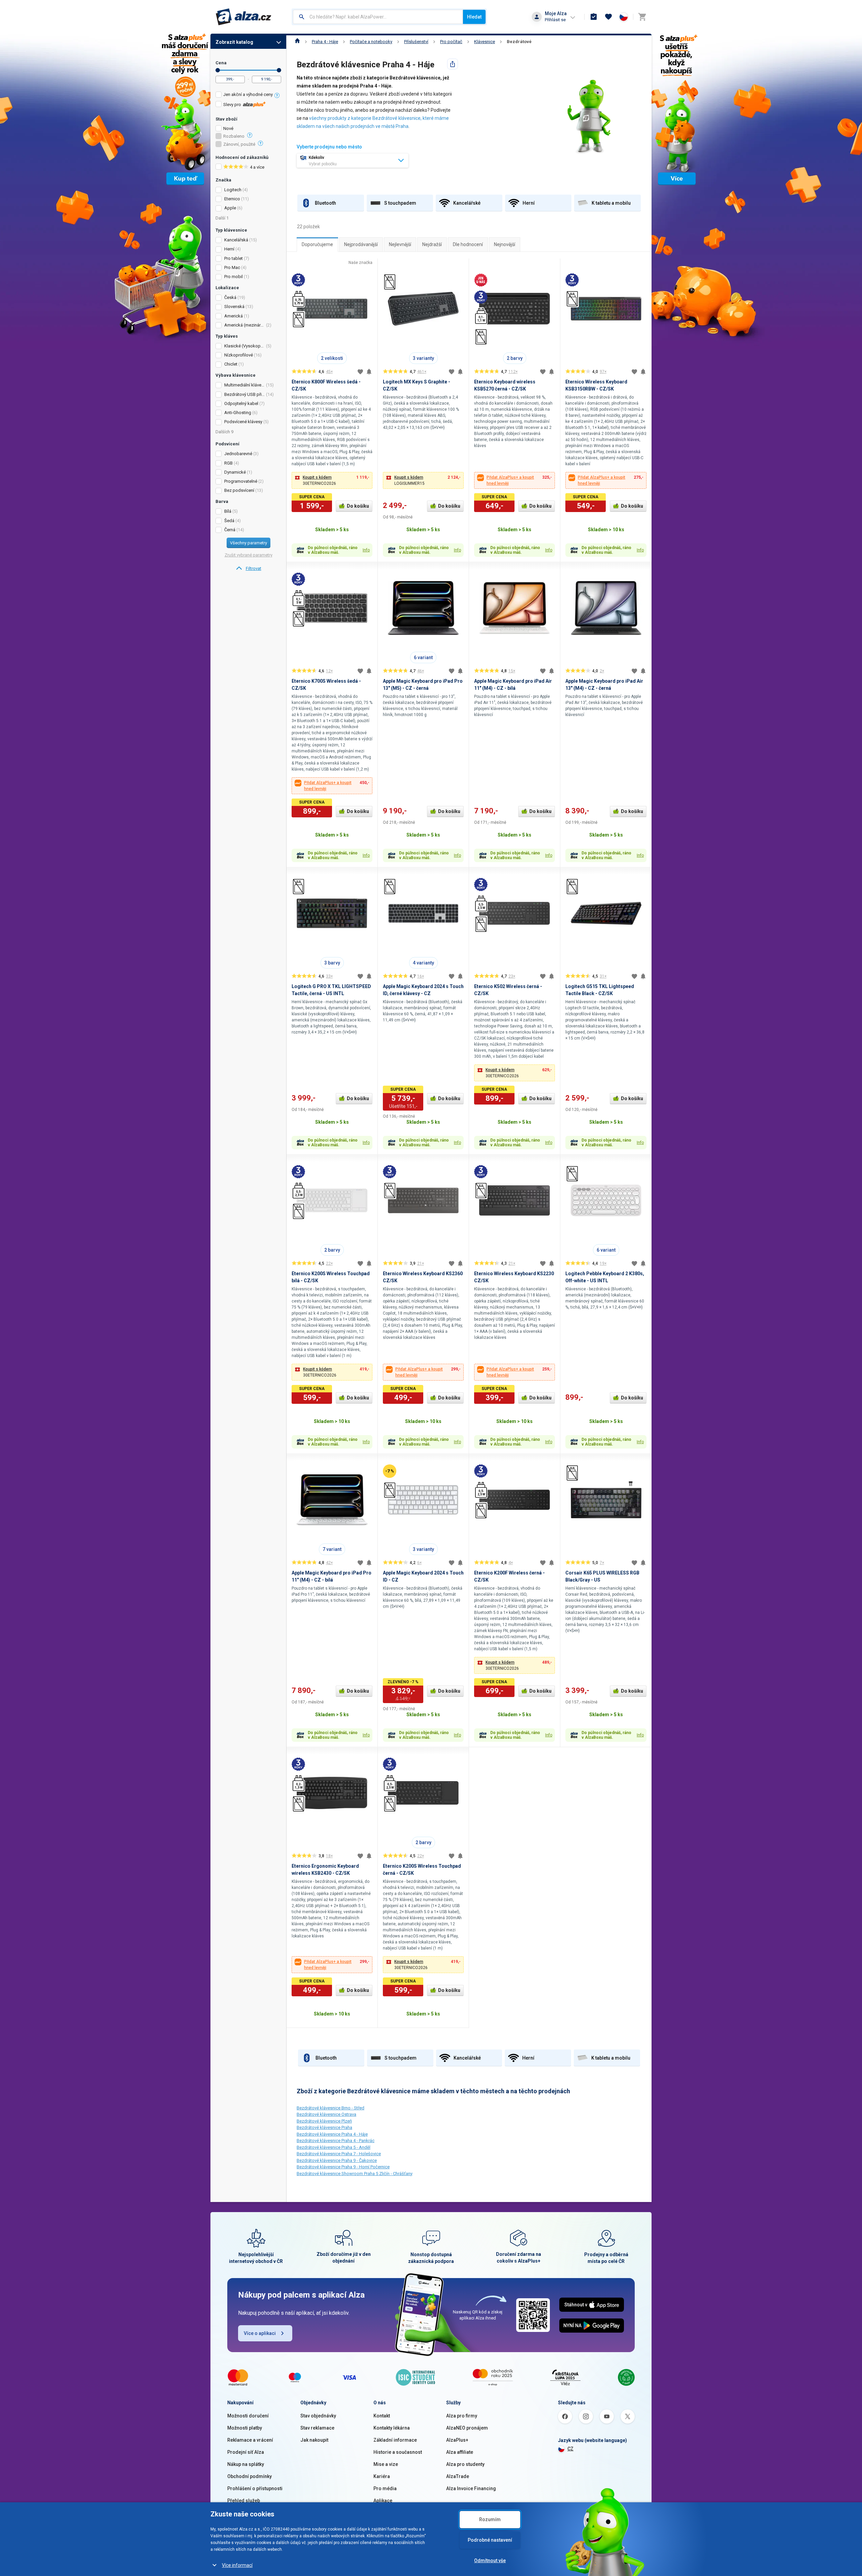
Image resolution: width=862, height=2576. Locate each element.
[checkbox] (248, 95)
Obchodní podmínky (250, 2476)
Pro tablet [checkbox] (234, 258)
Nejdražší (432, 244)
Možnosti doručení (248, 2416)
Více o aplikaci (260, 2333)
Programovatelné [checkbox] (241, 481)
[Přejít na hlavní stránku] (244, 17)
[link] (248, 569)
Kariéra (382, 2476)
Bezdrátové (519, 42)
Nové (228, 129)
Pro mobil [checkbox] (234, 277)
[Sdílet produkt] (453, 64)
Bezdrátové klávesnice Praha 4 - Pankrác (336, 2141)
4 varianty (423, 963)
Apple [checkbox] (230, 208)
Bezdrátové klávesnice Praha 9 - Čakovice (337, 2160)
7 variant (332, 1549)
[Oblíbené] (608, 17)
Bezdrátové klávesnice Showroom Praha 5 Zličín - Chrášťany (355, 2174)
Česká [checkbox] (230, 297)
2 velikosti (332, 358)
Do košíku (358, 506)
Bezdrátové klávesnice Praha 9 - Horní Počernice (343, 2167)
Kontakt (382, 2416)
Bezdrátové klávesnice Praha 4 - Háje (332, 2134)
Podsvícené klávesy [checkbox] (243, 422)
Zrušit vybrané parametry (248, 555)
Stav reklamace (317, 2428)
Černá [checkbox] (230, 530)
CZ (570, 2449)
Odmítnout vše (490, 2561)
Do (279, 70)
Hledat (474, 17)
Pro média (385, 2488)
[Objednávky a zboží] (594, 17)
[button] (332, 480)
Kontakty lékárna (392, 2428)
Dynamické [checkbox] (235, 472)
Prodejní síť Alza (246, 2452)
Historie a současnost (398, 2452)
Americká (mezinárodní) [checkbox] (245, 325)
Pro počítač (451, 42)
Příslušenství (416, 42)
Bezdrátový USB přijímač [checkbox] (245, 394)
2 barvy (515, 358)
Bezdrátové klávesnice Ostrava (326, 2114)
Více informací (237, 2565)
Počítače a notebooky (371, 42)
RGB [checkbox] (228, 463)
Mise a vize (386, 2464)
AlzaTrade (458, 2476)
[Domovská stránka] (297, 42)
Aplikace (383, 2501)
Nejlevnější (400, 244)
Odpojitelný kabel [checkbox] (241, 403)
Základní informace (395, 2440)
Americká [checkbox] (234, 316)
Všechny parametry (248, 543)
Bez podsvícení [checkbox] (239, 490)
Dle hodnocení (468, 244)
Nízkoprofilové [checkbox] (239, 355)
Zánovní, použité (239, 144)
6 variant (423, 657)
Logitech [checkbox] (233, 190)
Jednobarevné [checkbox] (238, 454)
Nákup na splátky (246, 2464)
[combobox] (378, 17)
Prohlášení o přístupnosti (255, 2488)
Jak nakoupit (314, 2440)
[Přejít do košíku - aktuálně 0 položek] (642, 17)
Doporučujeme (317, 244)
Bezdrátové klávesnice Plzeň (324, 2121)
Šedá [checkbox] (229, 521)
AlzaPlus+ (457, 2440)
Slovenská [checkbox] (234, 307)
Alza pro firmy (462, 2416)
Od (218, 70)
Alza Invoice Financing (471, 2488)
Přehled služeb (244, 2501)
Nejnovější (505, 244)
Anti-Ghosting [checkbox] (238, 413)
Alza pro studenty (465, 2464)
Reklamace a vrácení (250, 2440)
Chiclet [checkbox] (231, 364)
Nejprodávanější (361, 244)
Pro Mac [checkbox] (232, 267)
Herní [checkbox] (229, 249)
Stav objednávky (318, 2416)
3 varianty (423, 358)
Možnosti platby (245, 2428)
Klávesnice (485, 42)
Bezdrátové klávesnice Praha (324, 2127)
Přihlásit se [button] (555, 20)
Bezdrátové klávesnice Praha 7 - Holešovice (339, 2154)
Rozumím (490, 2519)
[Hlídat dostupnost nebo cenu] (369, 372)
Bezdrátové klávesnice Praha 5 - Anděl (334, 2147)
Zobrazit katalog (234, 42)
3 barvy (332, 963)
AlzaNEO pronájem (467, 2428)
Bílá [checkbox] (228, 511)
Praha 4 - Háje (325, 42)
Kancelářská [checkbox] (236, 240)
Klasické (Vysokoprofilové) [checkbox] (245, 346)
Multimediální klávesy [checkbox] (245, 385)
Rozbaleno (234, 136)
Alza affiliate (460, 2452)
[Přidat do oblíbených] (360, 372)
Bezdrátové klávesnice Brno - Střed (330, 2108)
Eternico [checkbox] (232, 199)
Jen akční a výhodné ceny (248, 94)
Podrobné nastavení (490, 2540)
